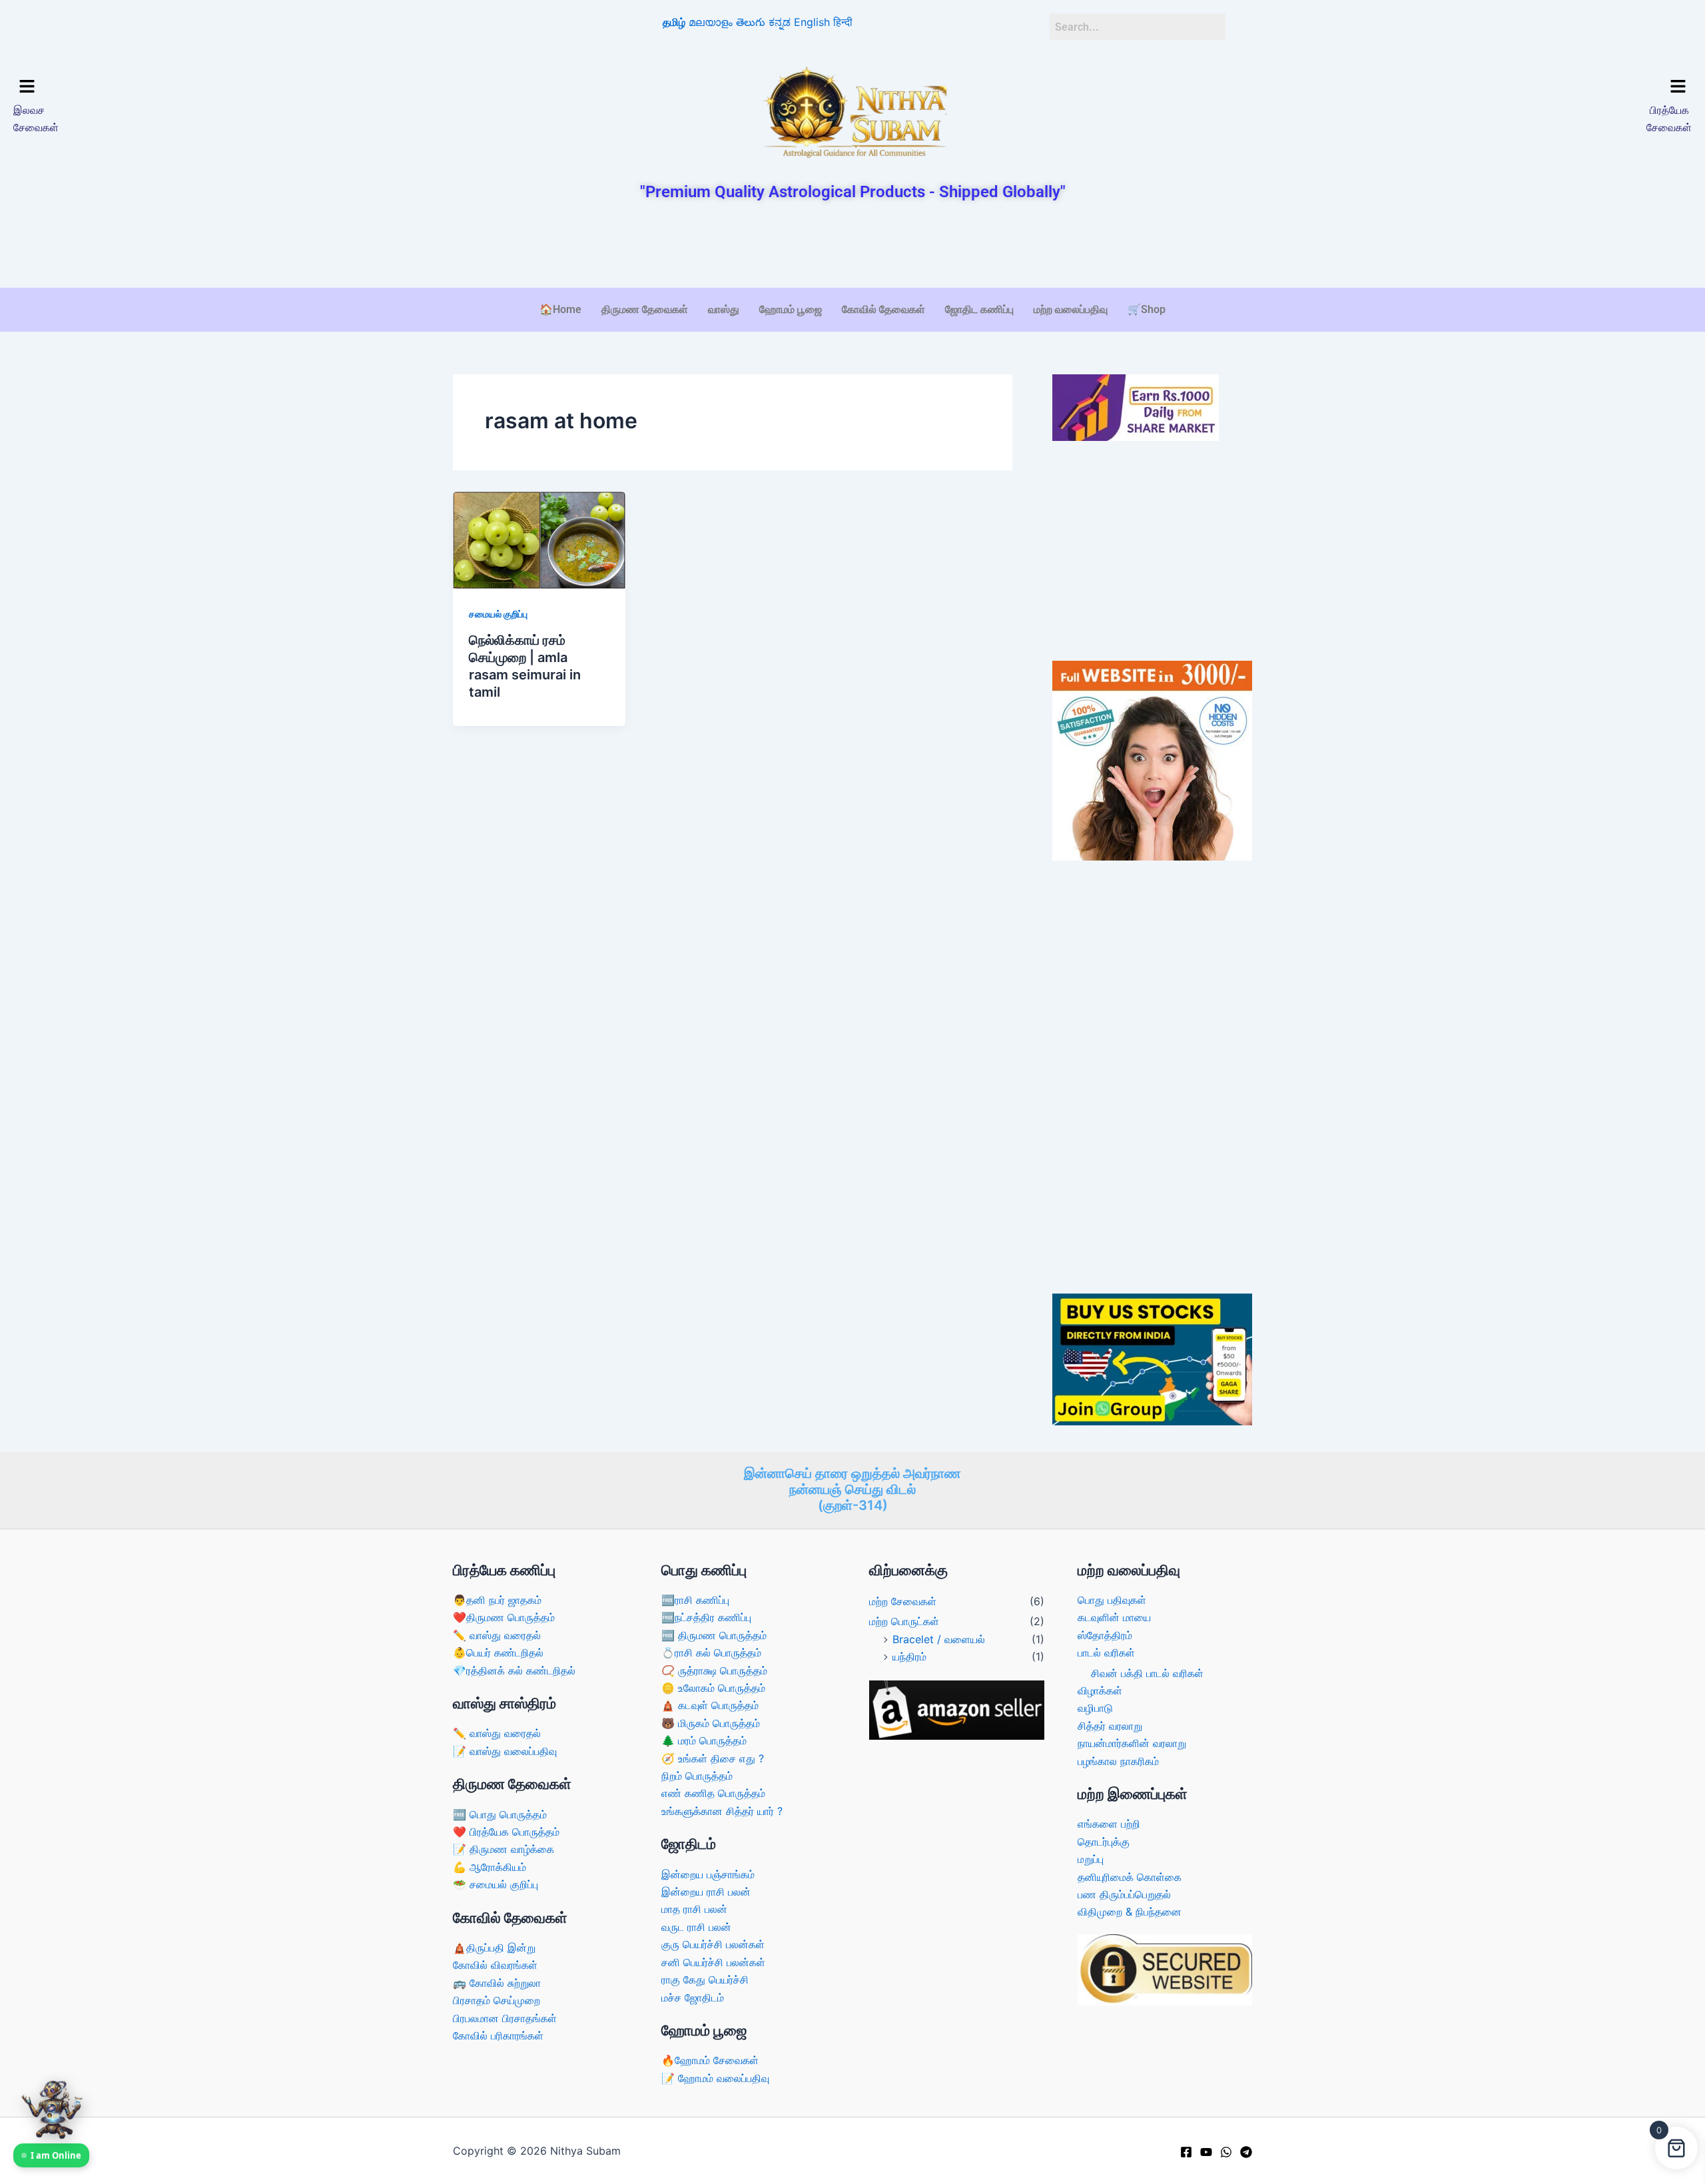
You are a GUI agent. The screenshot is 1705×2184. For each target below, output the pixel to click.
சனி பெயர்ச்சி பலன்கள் (713, 1962)
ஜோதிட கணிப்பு (979, 309)
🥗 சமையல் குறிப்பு (496, 1884)
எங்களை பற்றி (1109, 1824)
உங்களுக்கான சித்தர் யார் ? (722, 1811)
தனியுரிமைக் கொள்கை (1130, 1877)
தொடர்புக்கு (1104, 1842)
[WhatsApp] (1226, 2152)
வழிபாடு (1095, 1708)
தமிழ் (674, 22)
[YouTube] (1206, 2152)
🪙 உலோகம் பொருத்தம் (713, 1688)
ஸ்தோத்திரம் (1105, 1635)
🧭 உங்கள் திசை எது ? (713, 1758)
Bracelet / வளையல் (939, 1639)
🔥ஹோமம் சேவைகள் (710, 2060)
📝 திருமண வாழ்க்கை (504, 1849)
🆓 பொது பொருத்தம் (500, 1814)
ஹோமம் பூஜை (791, 309)
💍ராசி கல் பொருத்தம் (711, 1652)
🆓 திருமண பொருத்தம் (714, 1635)
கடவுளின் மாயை (1114, 1617)
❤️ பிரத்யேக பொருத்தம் (506, 1832)
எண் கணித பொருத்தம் (713, 1793)
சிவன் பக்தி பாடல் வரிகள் (1147, 1673)
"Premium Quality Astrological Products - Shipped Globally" (853, 192)
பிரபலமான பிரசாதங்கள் (505, 2018)
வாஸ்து (724, 309)
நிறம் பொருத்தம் (697, 1776)
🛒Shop (1147, 309)
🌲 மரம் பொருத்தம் (704, 1740)
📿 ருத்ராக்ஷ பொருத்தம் (714, 1670)
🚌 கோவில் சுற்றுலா (497, 1983)
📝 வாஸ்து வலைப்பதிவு (505, 1751)
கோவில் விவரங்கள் (495, 1965)
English (812, 22)
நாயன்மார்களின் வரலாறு (1132, 1743)
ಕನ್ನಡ (780, 22)
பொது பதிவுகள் (1112, 1600)
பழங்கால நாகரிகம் (1118, 1761)
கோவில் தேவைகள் (883, 309)
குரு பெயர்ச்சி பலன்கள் (713, 1944)
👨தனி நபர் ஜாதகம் (497, 1600)
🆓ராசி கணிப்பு (695, 1600)
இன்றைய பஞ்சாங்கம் (708, 1874)
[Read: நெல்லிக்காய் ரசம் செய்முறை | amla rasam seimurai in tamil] (539, 540)
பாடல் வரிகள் (1106, 1652)
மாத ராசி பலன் (694, 1909)
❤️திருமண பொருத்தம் (504, 1617)
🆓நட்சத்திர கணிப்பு (706, 1617)
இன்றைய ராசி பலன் (706, 1892)
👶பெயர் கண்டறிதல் (498, 1652)
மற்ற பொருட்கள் (904, 1621)
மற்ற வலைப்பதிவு (1071, 309)
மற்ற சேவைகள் (903, 1601)
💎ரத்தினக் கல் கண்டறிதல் (514, 1670)
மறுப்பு (1091, 1859)
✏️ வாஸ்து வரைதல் (497, 1635)
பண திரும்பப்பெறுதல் (1124, 1894)
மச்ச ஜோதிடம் (693, 1998)
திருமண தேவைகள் (645, 309)
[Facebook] (1186, 2152)
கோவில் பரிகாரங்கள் (498, 2035)
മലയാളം (711, 22)
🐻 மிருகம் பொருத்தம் (711, 1723)
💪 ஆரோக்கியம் (490, 1867)
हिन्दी (843, 22)
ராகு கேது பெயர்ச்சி (705, 1980)
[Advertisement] (852, 246)
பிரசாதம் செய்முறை (497, 2000)
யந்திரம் (909, 1656)
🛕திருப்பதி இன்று (494, 1948)
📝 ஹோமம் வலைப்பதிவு (715, 2078)
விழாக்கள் (1100, 1690)
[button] (218, 87)
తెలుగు (751, 22)
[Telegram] (1246, 2152)
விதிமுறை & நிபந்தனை (1130, 1912)
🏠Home (560, 309)
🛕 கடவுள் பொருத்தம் (710, 1705)
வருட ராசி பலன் (696, 1927)
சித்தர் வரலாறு (1110, 1726)
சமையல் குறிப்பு (498, 614)
